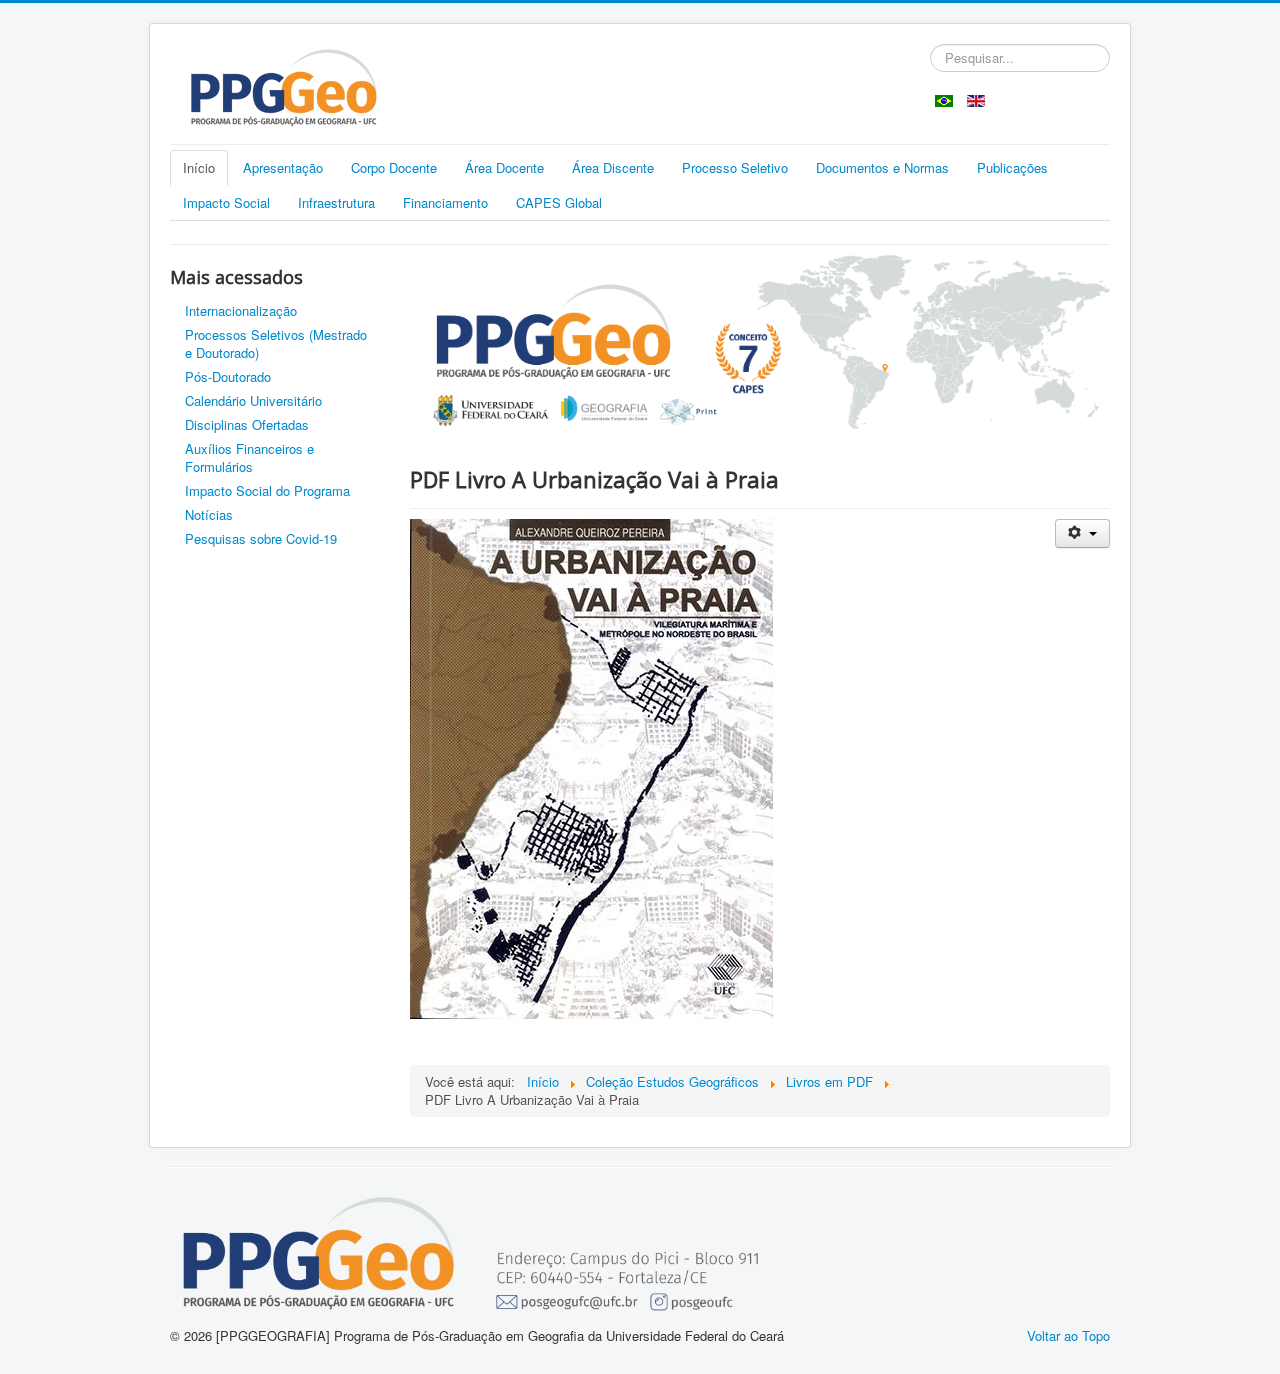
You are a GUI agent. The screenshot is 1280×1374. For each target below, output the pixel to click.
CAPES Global (559, 202)
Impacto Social (226, 202)
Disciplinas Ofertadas (247, 424)
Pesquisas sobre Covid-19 (261, 538)
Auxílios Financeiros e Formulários (249, 457)
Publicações (1012, 167)
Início (199, 167)
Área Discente (613, 167)
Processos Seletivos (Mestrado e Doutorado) (276, 343)
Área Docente (504, 167)
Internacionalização (241, 310)
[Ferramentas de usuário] (1082, 533)
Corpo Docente (394, 167)
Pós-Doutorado (228, 376)
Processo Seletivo (735, 167)
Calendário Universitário (253, 400)
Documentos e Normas (882, 167)
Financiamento (445, 202)
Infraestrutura (336, 202)
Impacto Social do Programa (267, 490)
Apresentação (283, 167)
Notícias (209, 514)
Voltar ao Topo (1068, 1335)
